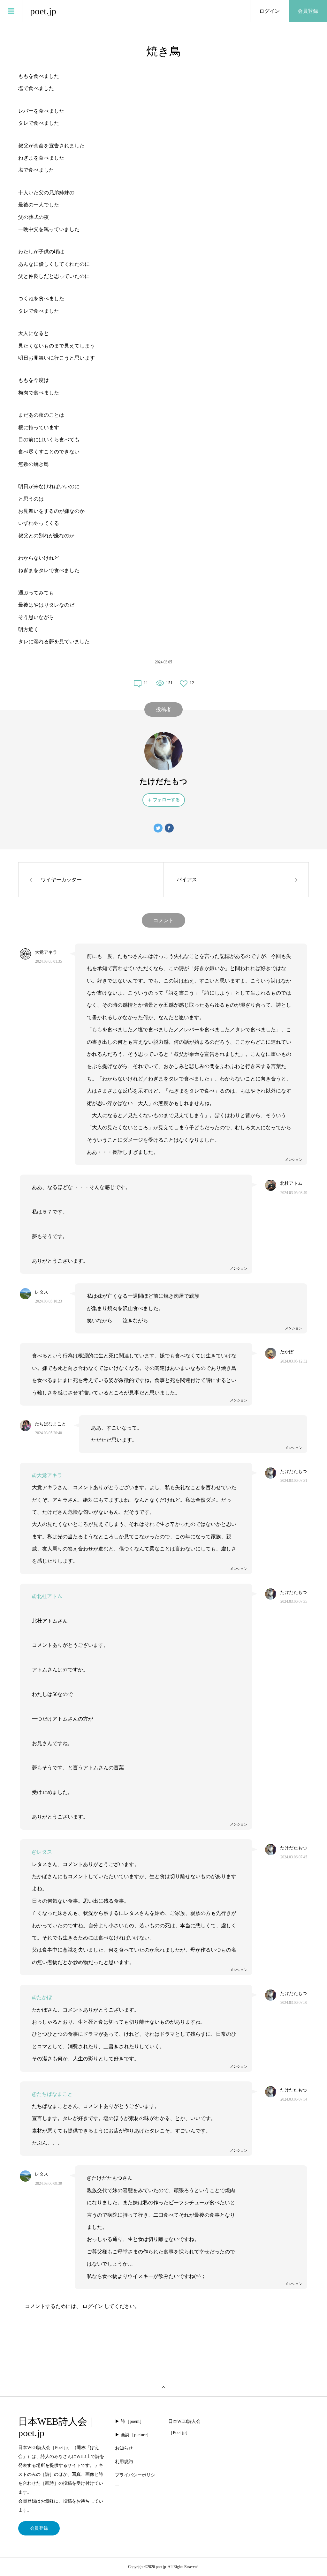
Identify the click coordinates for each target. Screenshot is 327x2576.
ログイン (270, 11)
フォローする (166, 800)
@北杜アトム (47, 1596)
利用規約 (124, 2462)
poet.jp (43, 11)
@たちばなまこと (52, 2094)
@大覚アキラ (47, 1475)
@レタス (42, 1852)
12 (192, 683)
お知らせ (124, 2448)
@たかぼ (42, 1997)
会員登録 (308, 11)
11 (146, 683)
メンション (294, 1160)
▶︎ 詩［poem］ (129, 2421)
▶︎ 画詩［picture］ (133, 2435)
